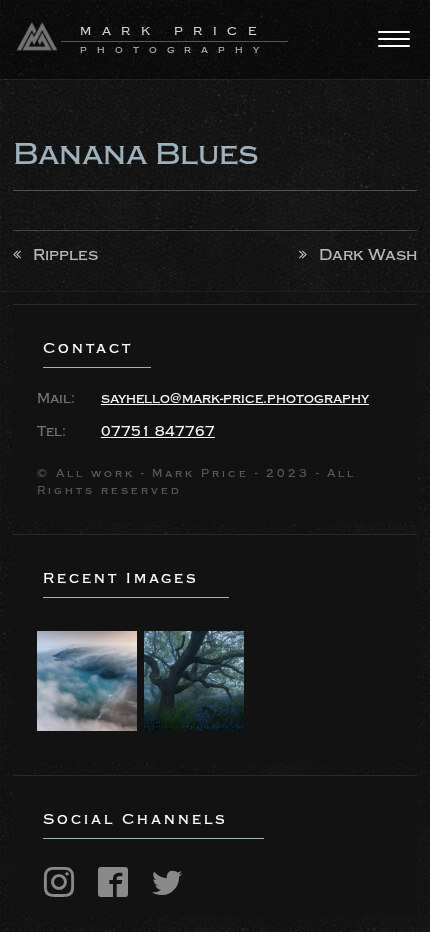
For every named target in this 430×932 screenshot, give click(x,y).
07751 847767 (158, 432)
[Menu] (394, 39)
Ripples (65, 255)
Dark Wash (368, 255)
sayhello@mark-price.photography (235, 399)
